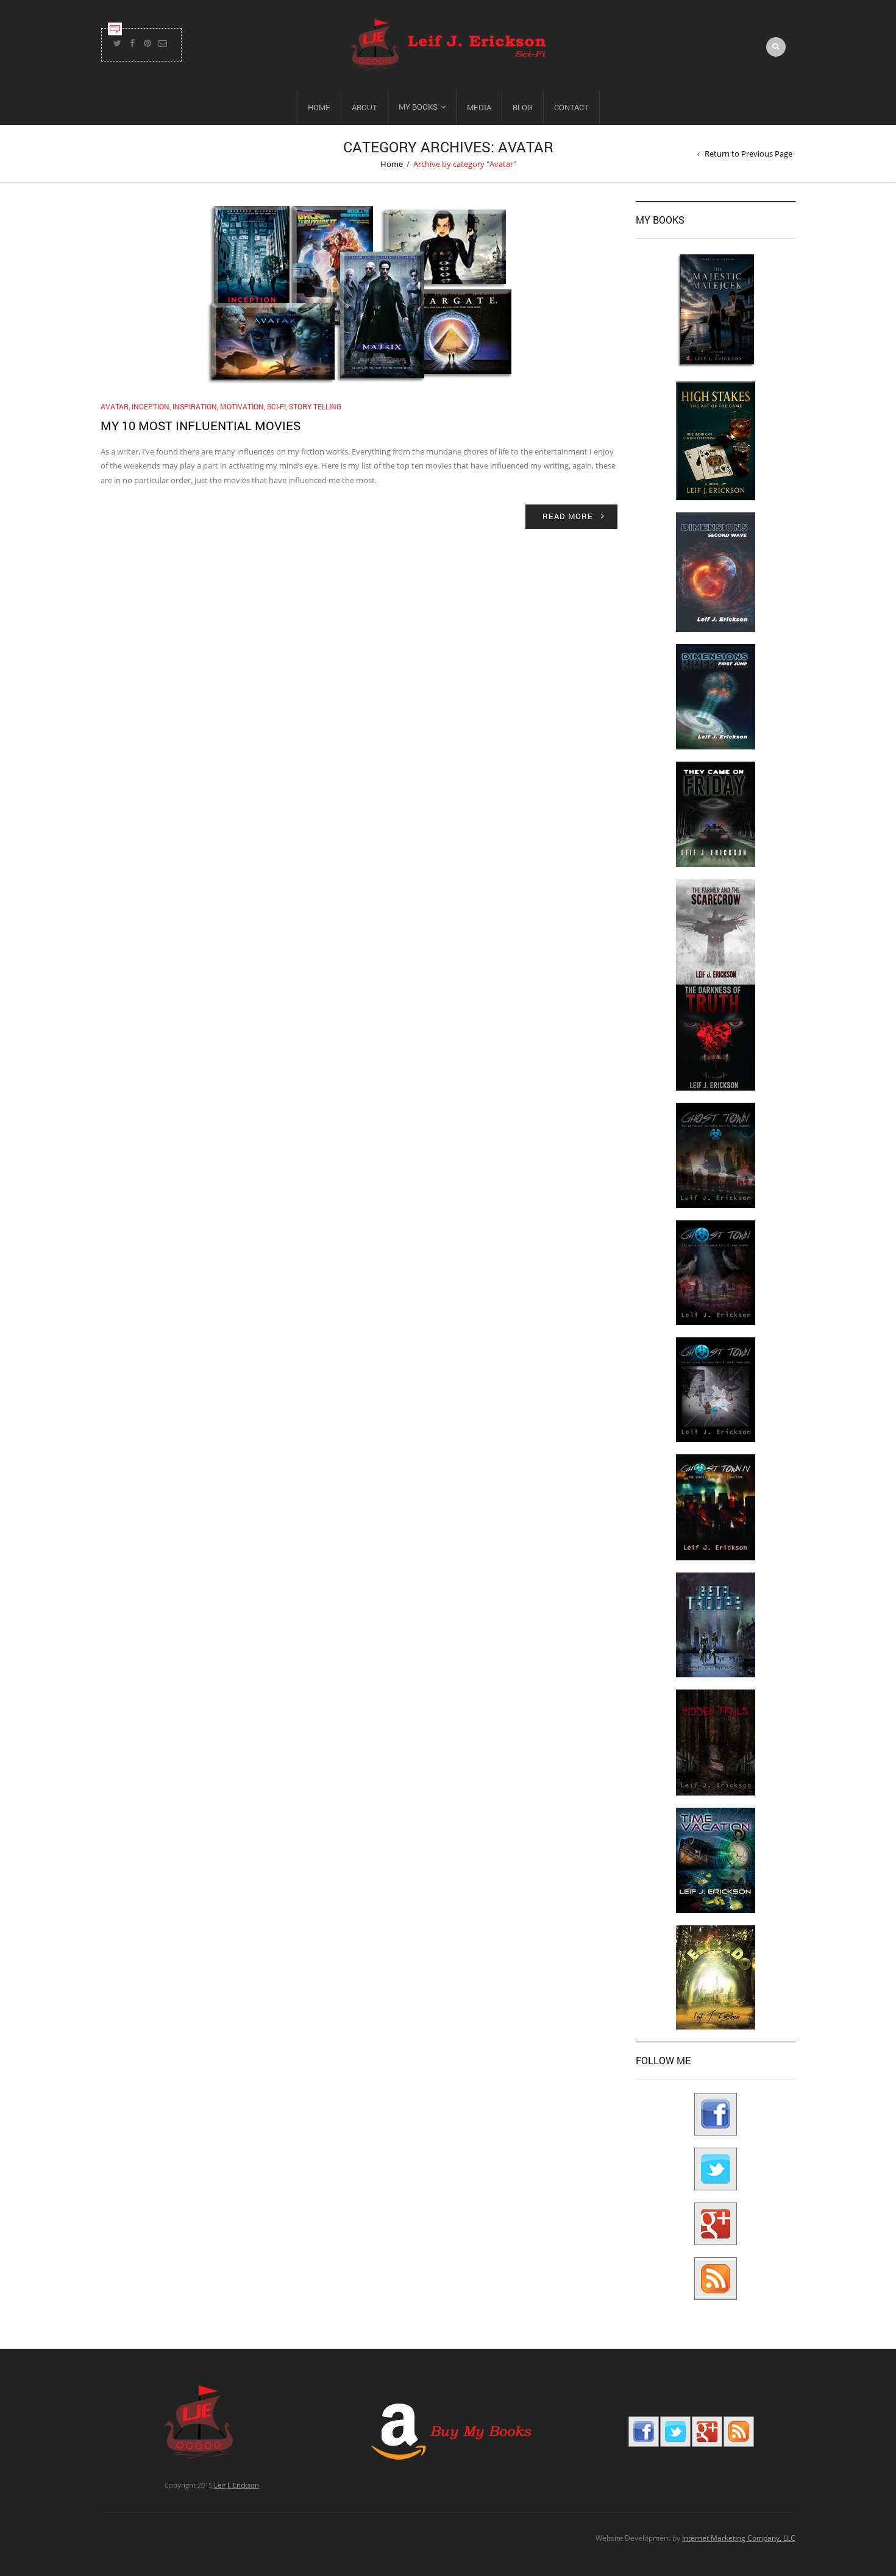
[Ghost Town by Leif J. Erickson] (716, 1155)
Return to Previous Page (748, 154)
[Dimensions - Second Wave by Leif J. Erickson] (716, 571)
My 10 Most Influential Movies (201, 425)
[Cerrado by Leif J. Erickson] (716, 1977)
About (364, 107)
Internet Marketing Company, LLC (739, 2538)
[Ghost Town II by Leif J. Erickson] (716, 1272)
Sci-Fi (276, 406)
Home (319, 107)
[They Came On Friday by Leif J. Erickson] (716, 814)
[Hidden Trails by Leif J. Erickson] (716, 1742)
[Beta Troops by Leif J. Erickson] (716, 1624)
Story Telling (315, 406)
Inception (151, 406)
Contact (571, 107)
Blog (523, 107)
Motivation (242, 406)
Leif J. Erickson (236, 2485)
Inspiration (195, 406)
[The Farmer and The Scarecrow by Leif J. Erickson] (716, 931)
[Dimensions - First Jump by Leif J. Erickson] (716, 696)
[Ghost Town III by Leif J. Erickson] (716, 1389)
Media (479, 107)
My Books (418, 107)
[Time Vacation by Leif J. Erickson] (716, 1860)
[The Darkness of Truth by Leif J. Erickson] (716, 1037)
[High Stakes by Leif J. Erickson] (716, 440)
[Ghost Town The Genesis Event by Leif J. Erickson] (716, 1506)
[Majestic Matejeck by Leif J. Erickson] (716, 310)
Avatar (115, 406)
